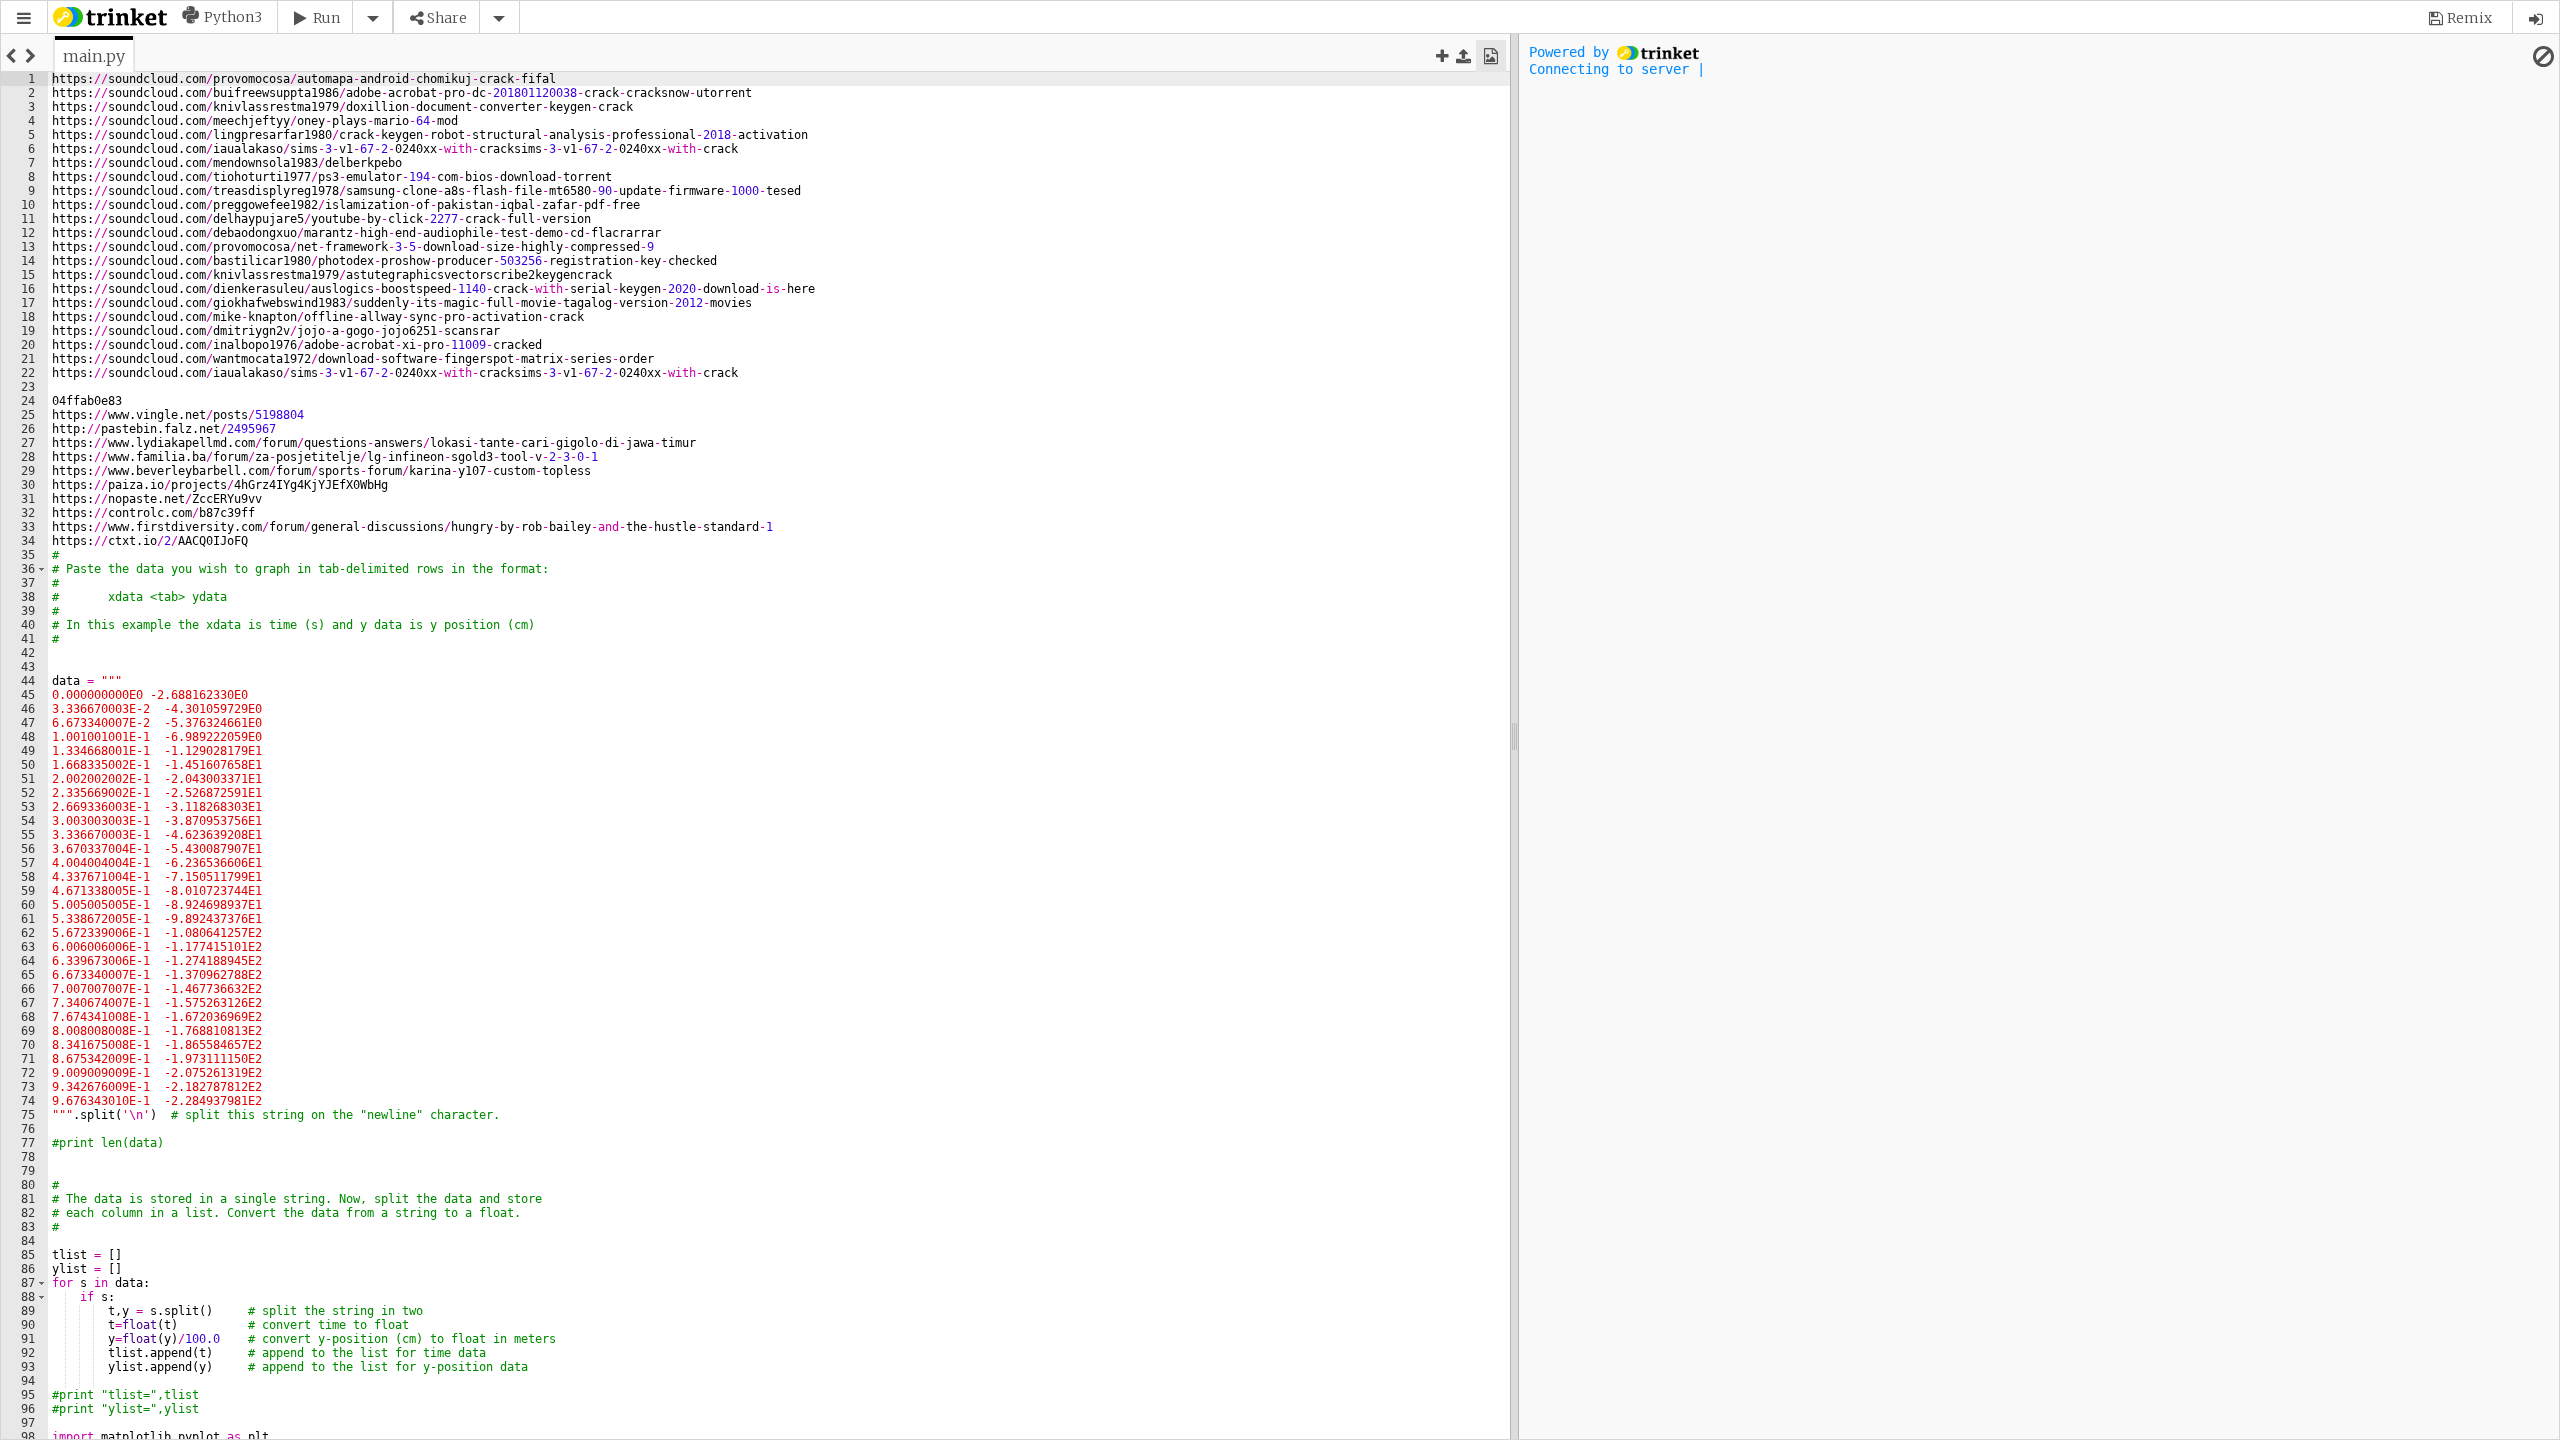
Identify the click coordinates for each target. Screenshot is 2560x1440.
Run (326, 18)
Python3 (233, 17)
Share (447, 18)
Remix (2469, 18)
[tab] (94, 56)
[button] (24, 18)
